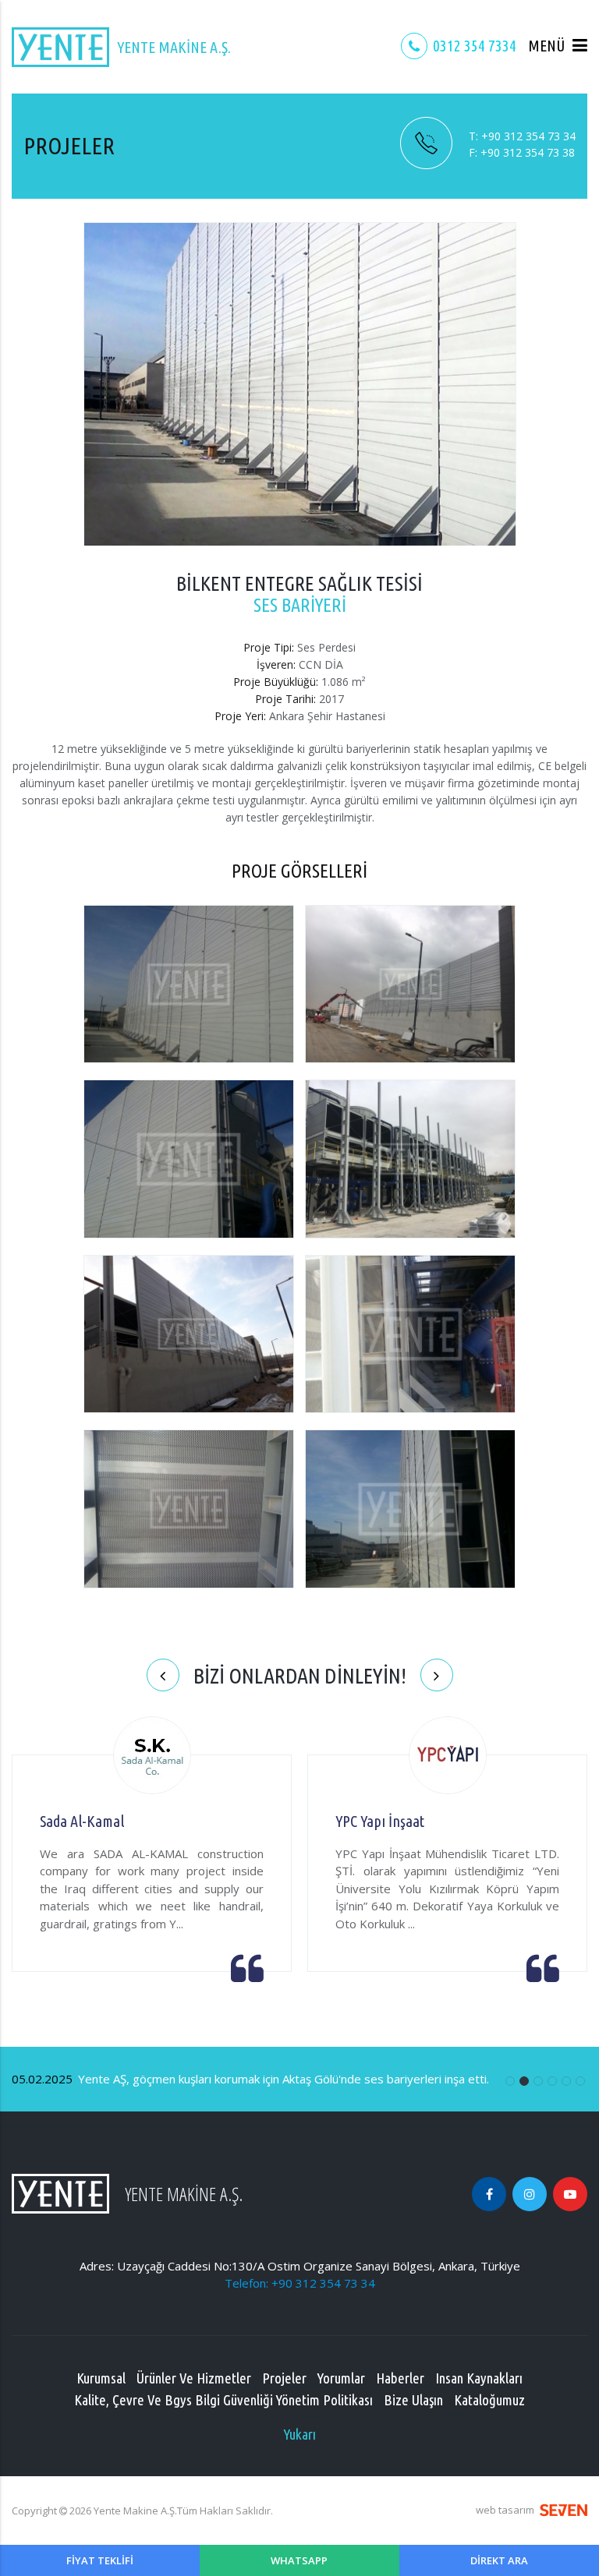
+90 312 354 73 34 (522, 136)
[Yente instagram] (530, 2194)
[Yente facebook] (489, 2194)
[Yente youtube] (570, 2194)
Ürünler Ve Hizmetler (194, 2378)
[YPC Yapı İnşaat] (448, 1757)
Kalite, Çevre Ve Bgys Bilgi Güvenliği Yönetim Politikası (223, 2400)
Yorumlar (341, 2378)
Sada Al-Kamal (82, 1821)
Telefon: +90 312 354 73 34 (300, 2283)
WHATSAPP (299, 2560)
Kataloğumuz (489, 2400)
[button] (558, 46)
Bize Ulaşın (413, 2400)
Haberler (400, 2378)
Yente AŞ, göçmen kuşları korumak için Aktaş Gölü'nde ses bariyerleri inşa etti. (250, 2079)
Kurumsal (101, 2378)
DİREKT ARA (499, 2560)
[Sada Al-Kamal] (152, 1757)
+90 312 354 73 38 (522, 152)
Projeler (284, 2378)
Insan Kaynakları (479, 2378)
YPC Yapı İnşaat (380, 1821)
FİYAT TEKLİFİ (100, 2560)
